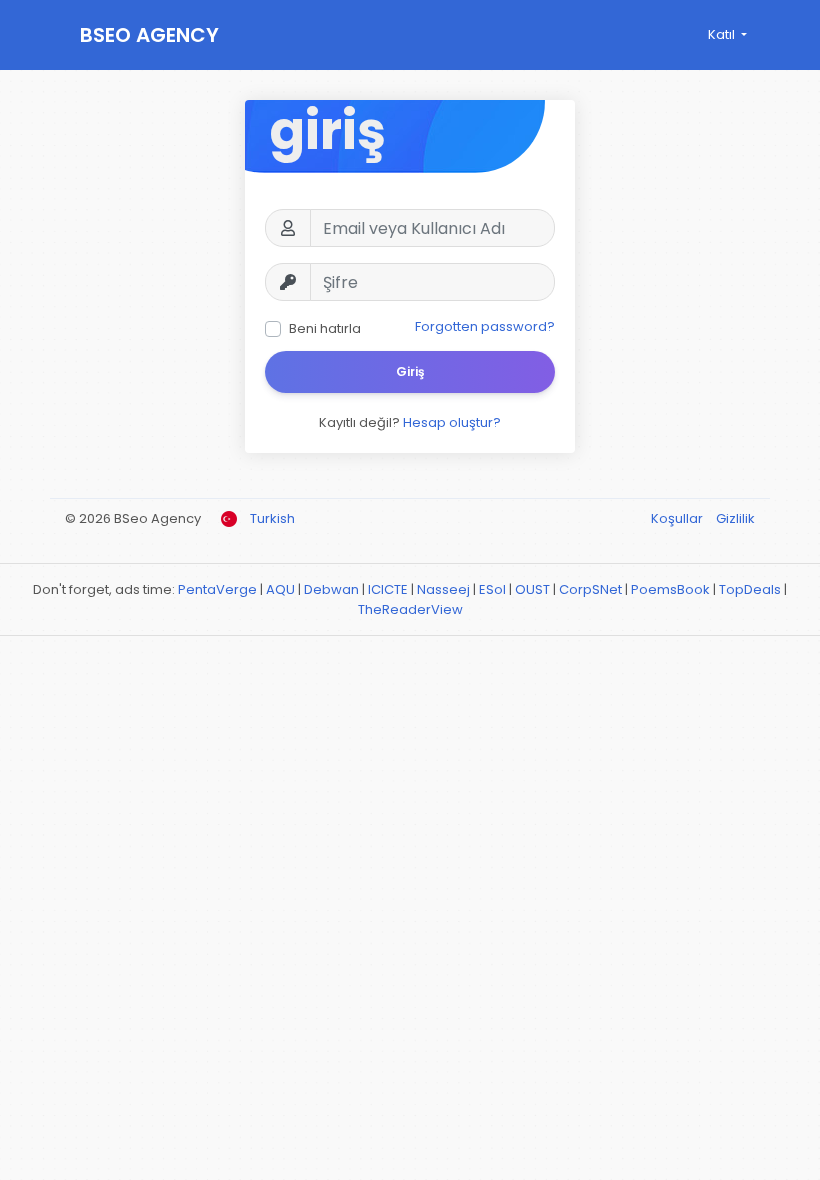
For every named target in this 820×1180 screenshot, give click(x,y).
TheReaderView (410, 609)
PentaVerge (217, 589)
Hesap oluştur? (452, 422)
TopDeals (750, 589)
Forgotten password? (485, 326)
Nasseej (443, 589)
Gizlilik (735, 518)
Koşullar (678, 518)
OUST (532, 589)
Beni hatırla (325, 328)
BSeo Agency (149, 35)
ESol (492, 589)
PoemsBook (670, 589)
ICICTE (388, 589)
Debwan (331, 589)
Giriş (410, 371)
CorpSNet (590, 589)
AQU (280, 589)
